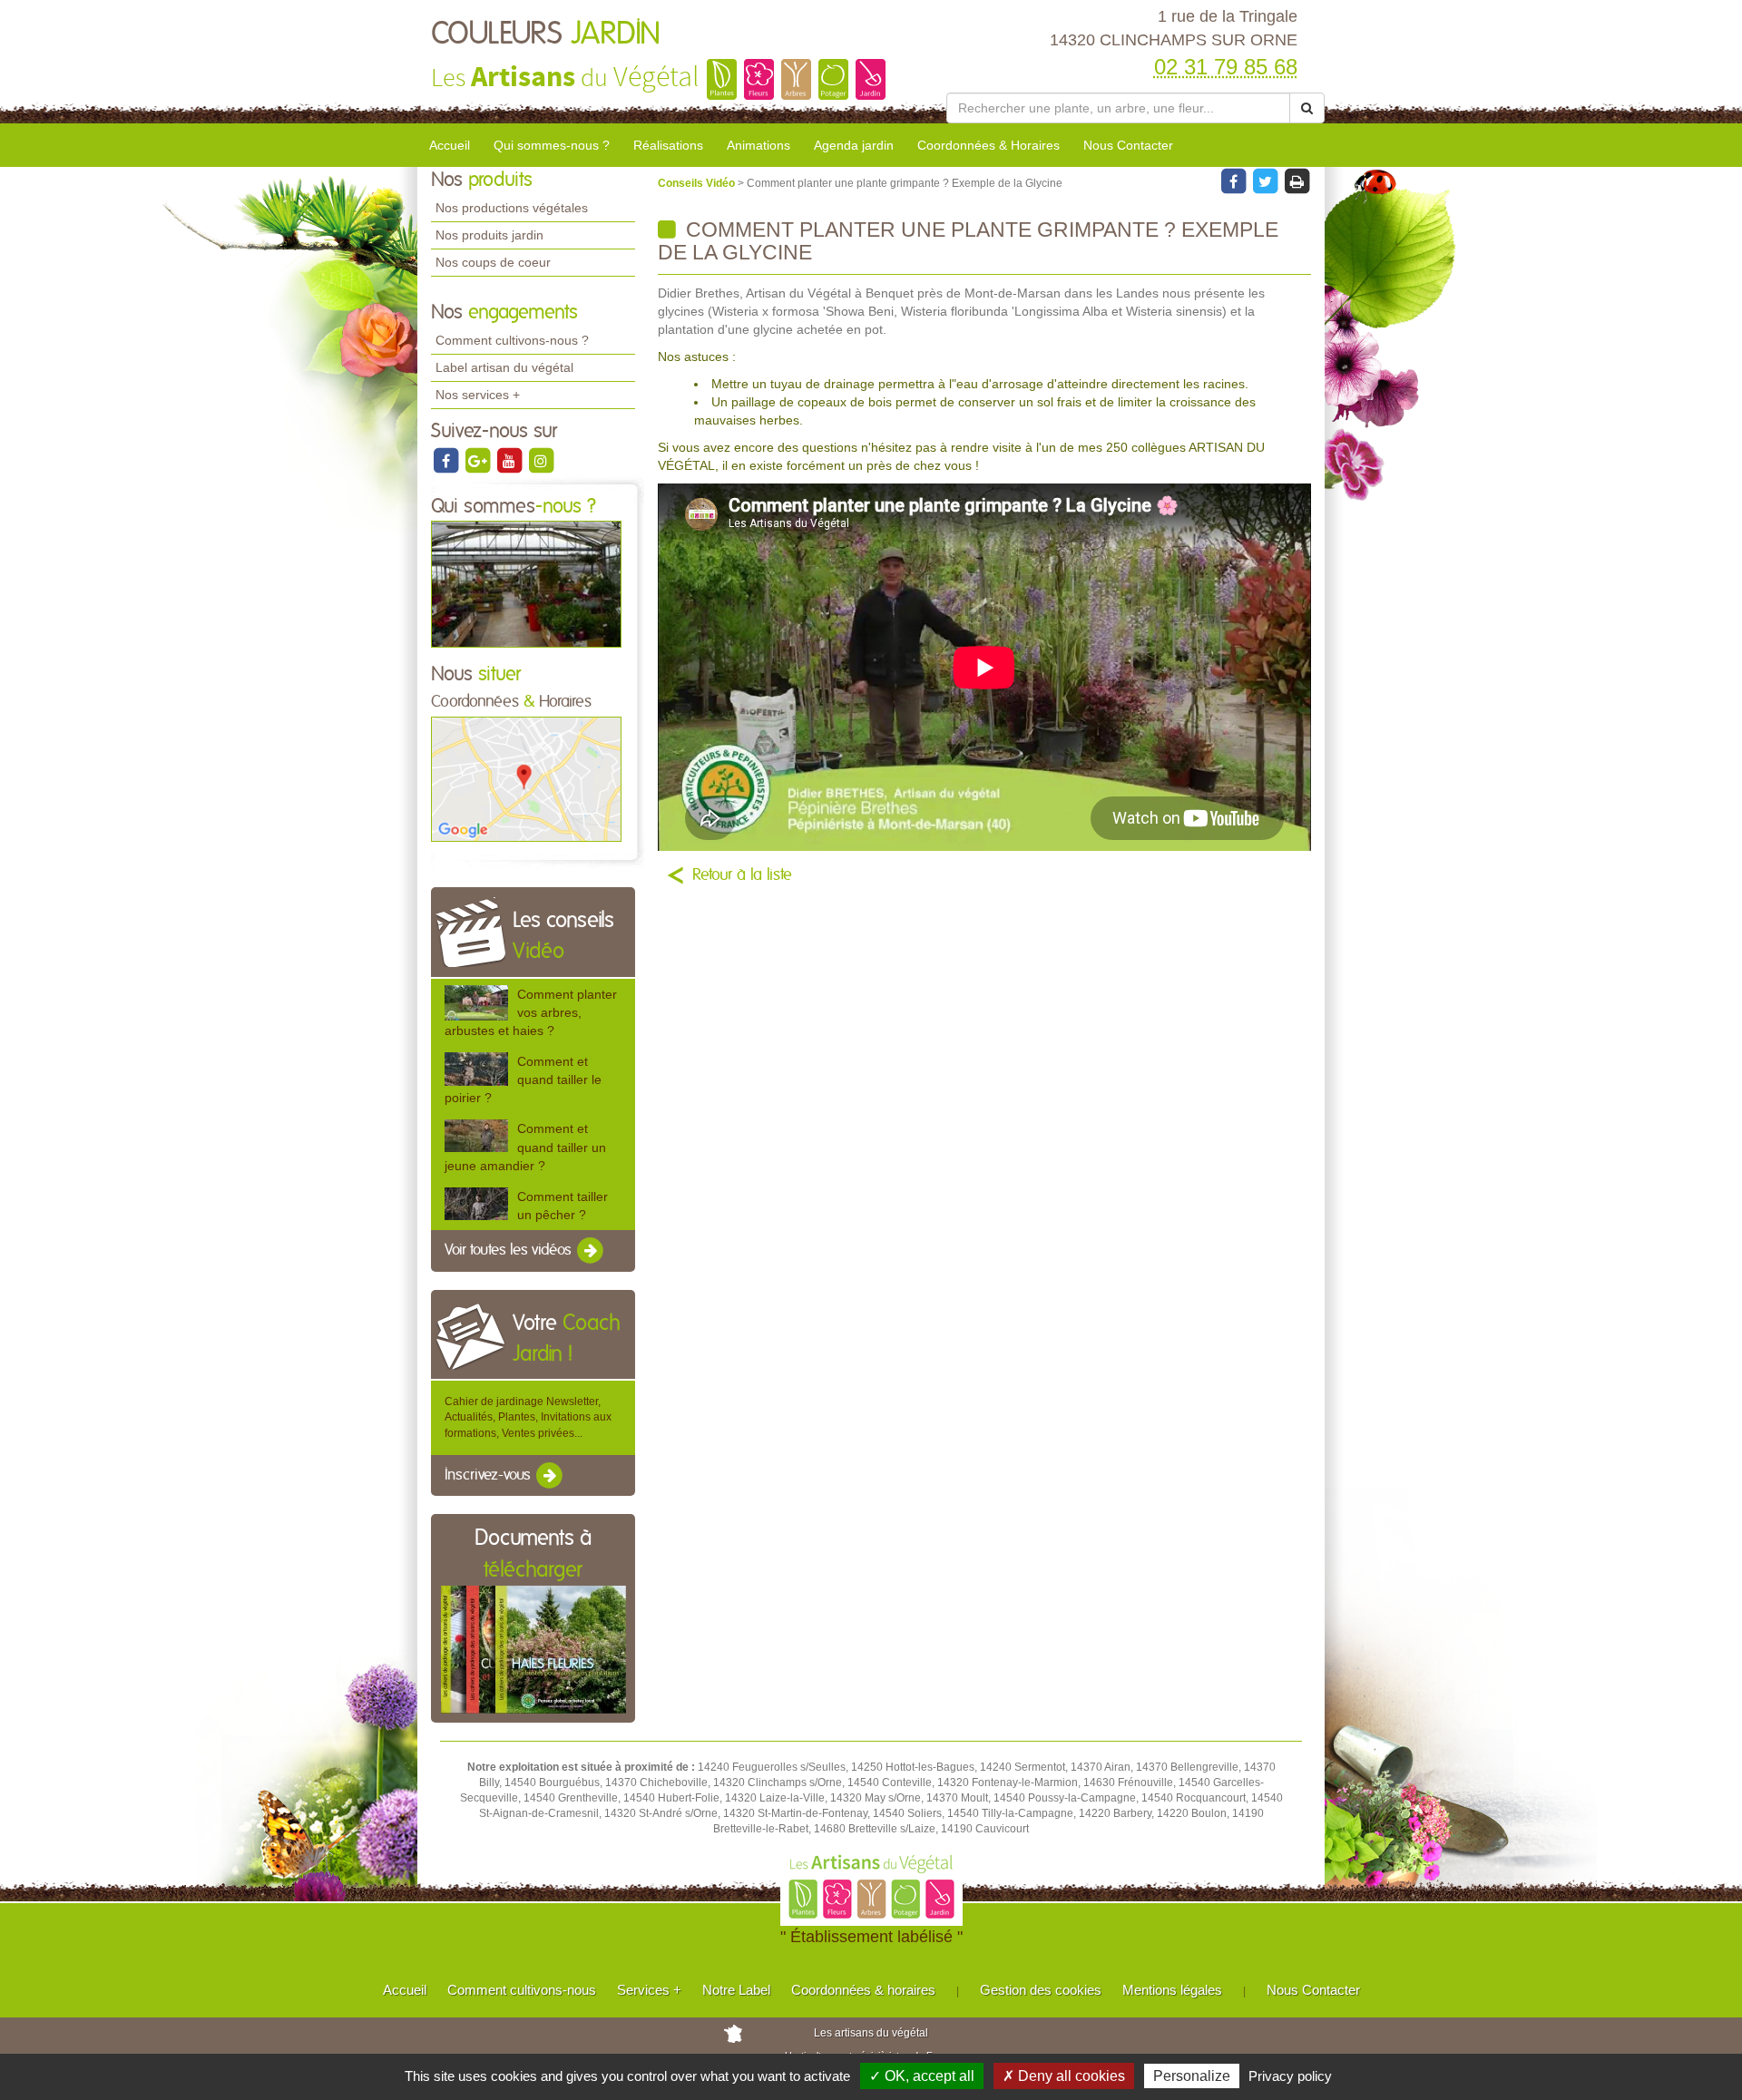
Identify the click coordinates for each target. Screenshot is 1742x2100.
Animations (758, 145)
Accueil (450, 145)
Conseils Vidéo (698, 183)
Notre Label (736, 1990)
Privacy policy (1290, 2076)
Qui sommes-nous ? (552, 145)
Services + (649, 1990)
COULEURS (546, 34)
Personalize (1192, 2076)
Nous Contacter (1128, 145)
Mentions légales (1172, 1990)
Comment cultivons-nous (522, 1990)
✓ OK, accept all (922, 2076)
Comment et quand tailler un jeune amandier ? (525, 1147)
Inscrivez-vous (489, 1475)
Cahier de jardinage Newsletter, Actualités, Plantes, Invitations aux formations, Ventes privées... (528, 1417)
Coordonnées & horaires (863, 1990)
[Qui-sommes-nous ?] (526, 583)
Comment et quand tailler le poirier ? (523, 1079)
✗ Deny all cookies (1064, 2076)
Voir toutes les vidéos (510, 1250)
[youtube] (510, 460)
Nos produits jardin (489, 235)
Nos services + (478, 395)
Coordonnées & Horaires (988, 145)
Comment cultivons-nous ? (512, 340)
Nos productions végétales (512, 208)
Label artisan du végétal (504, 367)
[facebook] (447, 460)
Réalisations (668, 145)
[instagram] (541, 460)
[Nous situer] (526, 778)
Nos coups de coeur (493, 262)
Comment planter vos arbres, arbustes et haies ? (531, 1012)
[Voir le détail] (476, 1003)
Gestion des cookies (1041, 1990)
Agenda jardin (854, 145)
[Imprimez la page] (1297, 181)
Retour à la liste (742, 875)
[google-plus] (479, 460)
